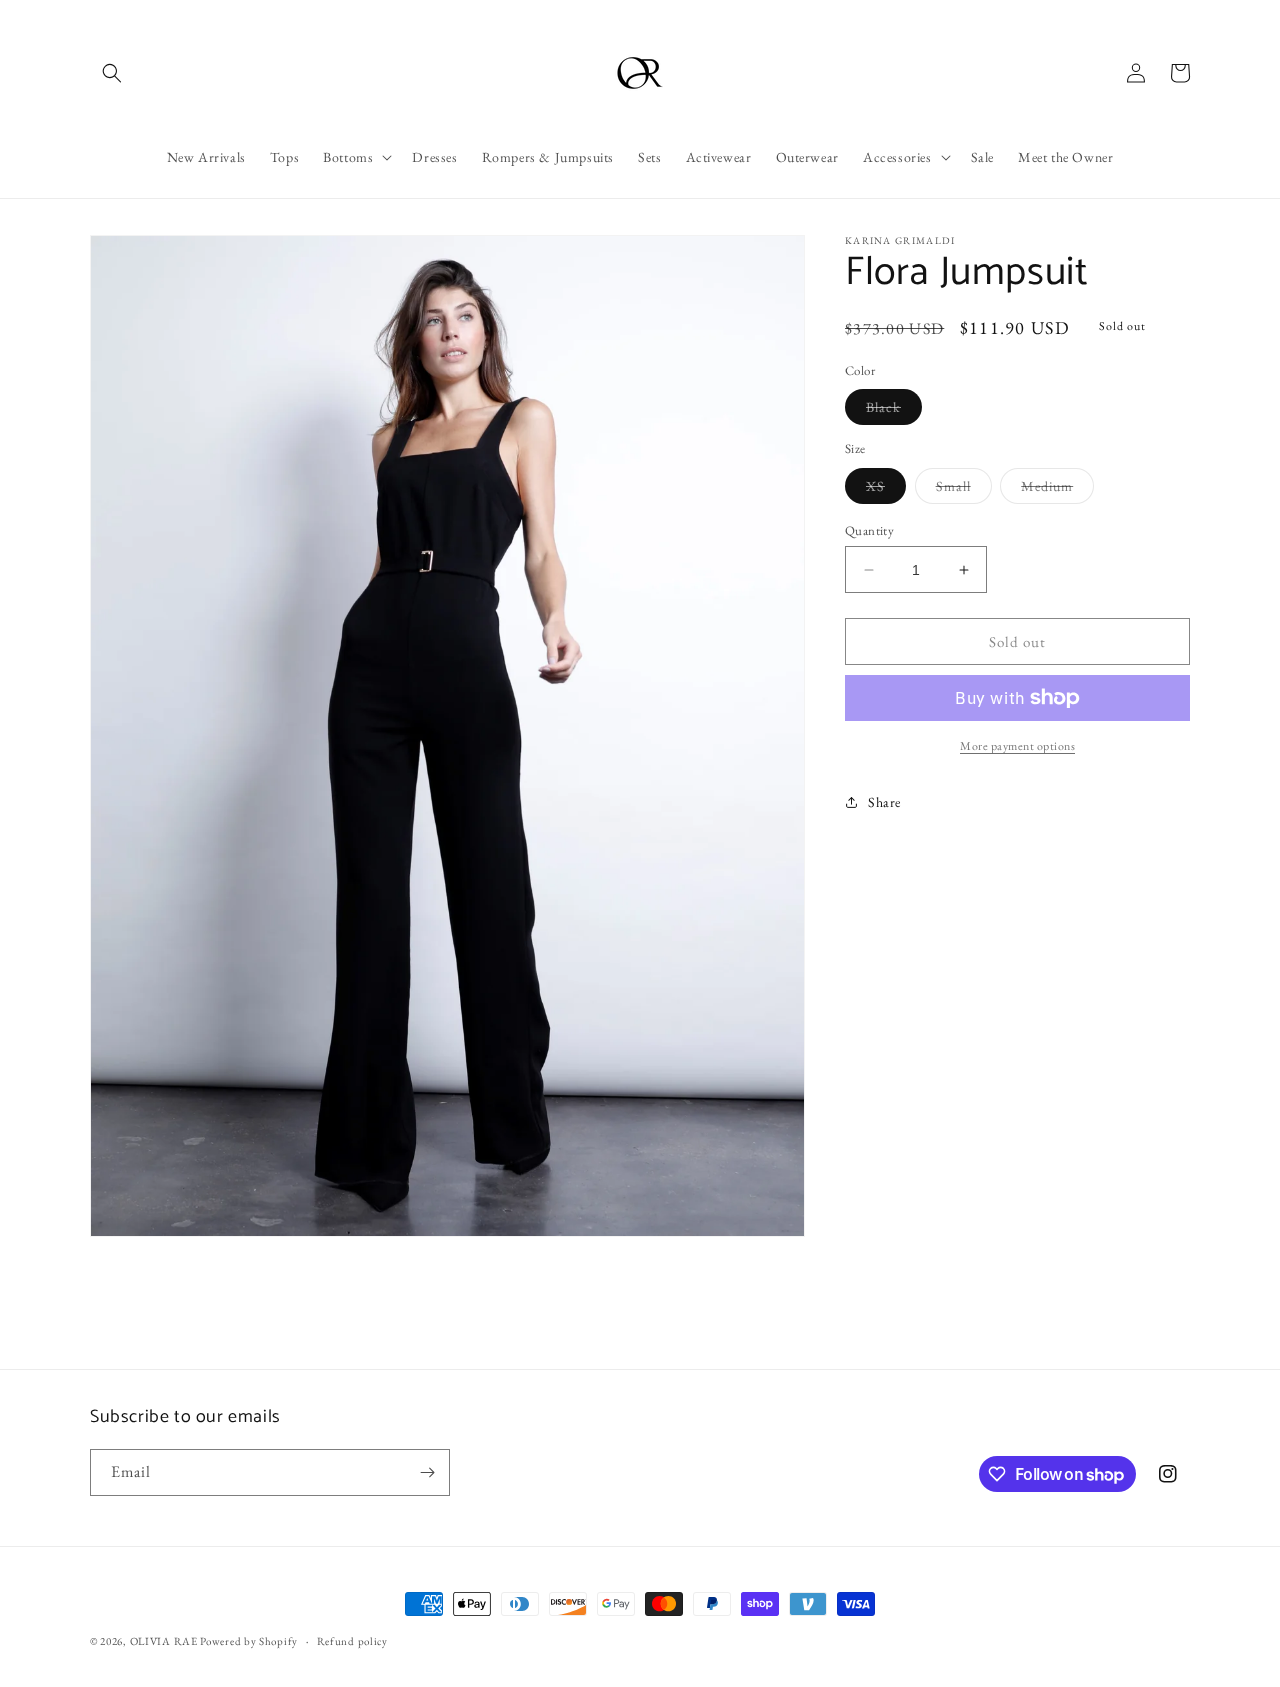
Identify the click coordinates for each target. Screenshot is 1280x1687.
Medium (1057, 490)
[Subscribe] (427, 1472)
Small (964, 490)
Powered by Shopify (249, 1641)
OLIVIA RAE (164, 1641)
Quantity (869, 530)
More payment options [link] (1017, 746)
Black (894, 411)
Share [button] (884, 802)
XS (886, 490)
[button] (112, 73)
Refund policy (352, 1641)
